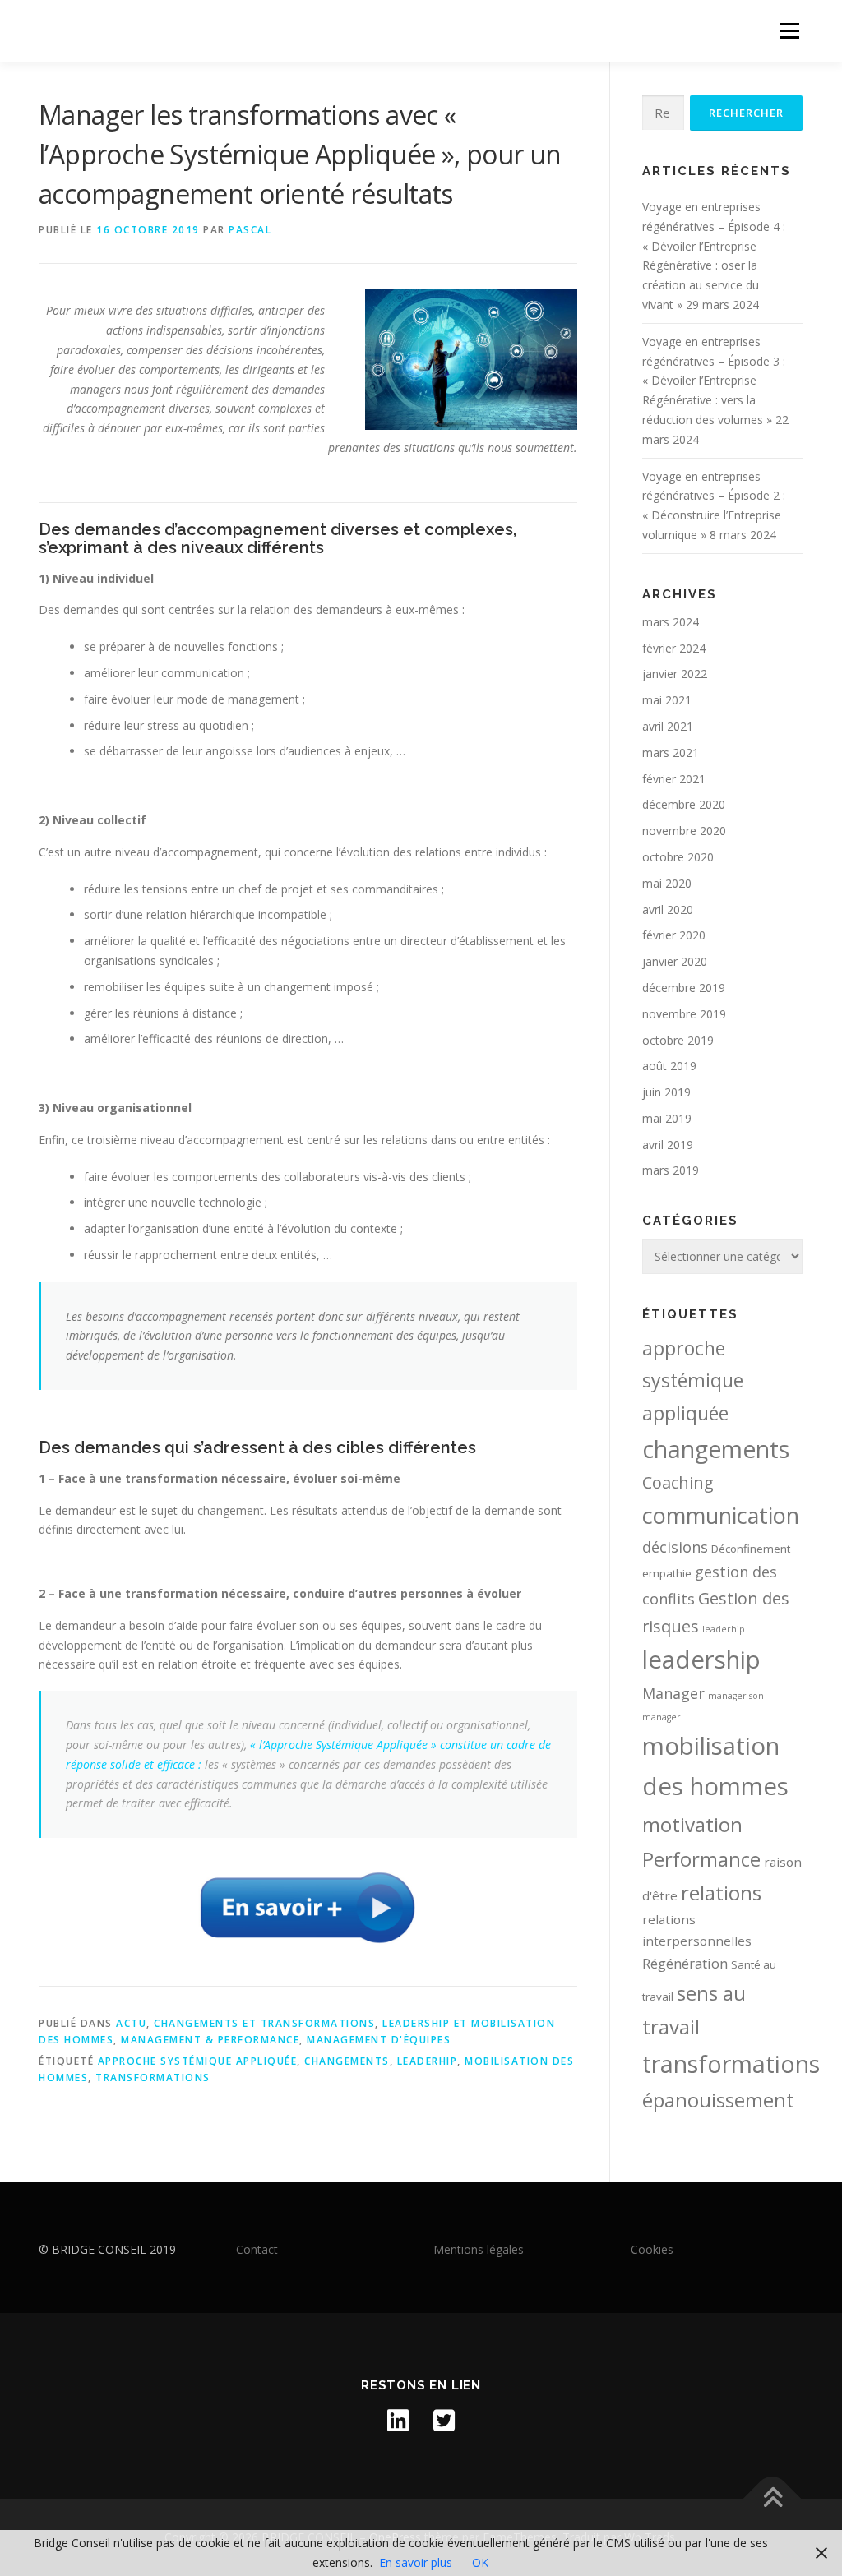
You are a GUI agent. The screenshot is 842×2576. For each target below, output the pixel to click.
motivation (692, 1824)
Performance (701, 1859)
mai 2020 (667, 883)
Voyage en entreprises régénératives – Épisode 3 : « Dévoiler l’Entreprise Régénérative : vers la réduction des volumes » (714, 381)
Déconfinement (751, 1549)
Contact (257, 2249)
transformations (153, 2077)
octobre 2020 (678, 857)
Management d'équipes (379, 2040)
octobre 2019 (678, 1040)
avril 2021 (668, 726)
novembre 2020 (684, 831)
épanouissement (718, 2100)
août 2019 (669, 1066)
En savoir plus (416, 2562)
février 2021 (674, 779)
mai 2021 (667, 700)
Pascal (250, 230)
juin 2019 (666, 1092)
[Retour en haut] (773, 2499)
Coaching (678, 1482)
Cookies (652, 2249)
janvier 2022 (675, 674)
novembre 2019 (684, 1014)
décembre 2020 (684, 804)
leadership (701, 1660)
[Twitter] (444, 2421)
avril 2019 (668, 1145)
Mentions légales (479, 2249)
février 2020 (674, 935)
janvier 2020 (675, 961)
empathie (667, 1573)
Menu (789, 31)
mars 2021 (671, 752)
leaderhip (428, 2061)
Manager (673, 1693)
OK (480, 2562)
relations (721, 1893)
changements (347, 2061)
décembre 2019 (684, 988)
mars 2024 (671, 622)
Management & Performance (210, 2040)
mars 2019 (671, 1170)
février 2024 (674, 648)
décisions (675, 1547)
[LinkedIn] (398, 2421)
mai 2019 (667, 1118)
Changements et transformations (264, 2023)
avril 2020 (668, 909)
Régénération (685, 1963)
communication (721, 1515)
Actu (131, 2023)
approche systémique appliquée (198, 2061)
